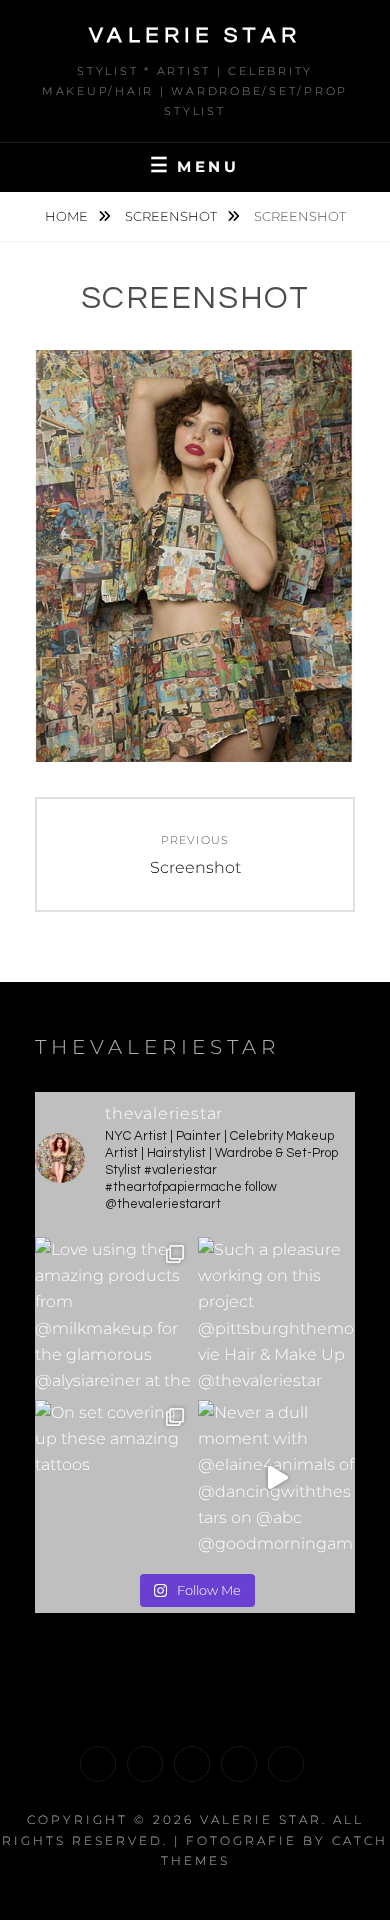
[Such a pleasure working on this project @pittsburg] (276, 1315)
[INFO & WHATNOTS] (192, 1764)
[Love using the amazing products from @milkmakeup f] (113, 1315)
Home (68, 216)
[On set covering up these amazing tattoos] (113, 1478)
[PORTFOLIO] (98, 1764)
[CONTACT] (286, 1764)
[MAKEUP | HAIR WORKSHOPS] (145, 1764)
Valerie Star (195, 35)
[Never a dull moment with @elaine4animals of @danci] (276, 1478)
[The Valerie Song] (239, 1764)
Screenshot (172, 216)
